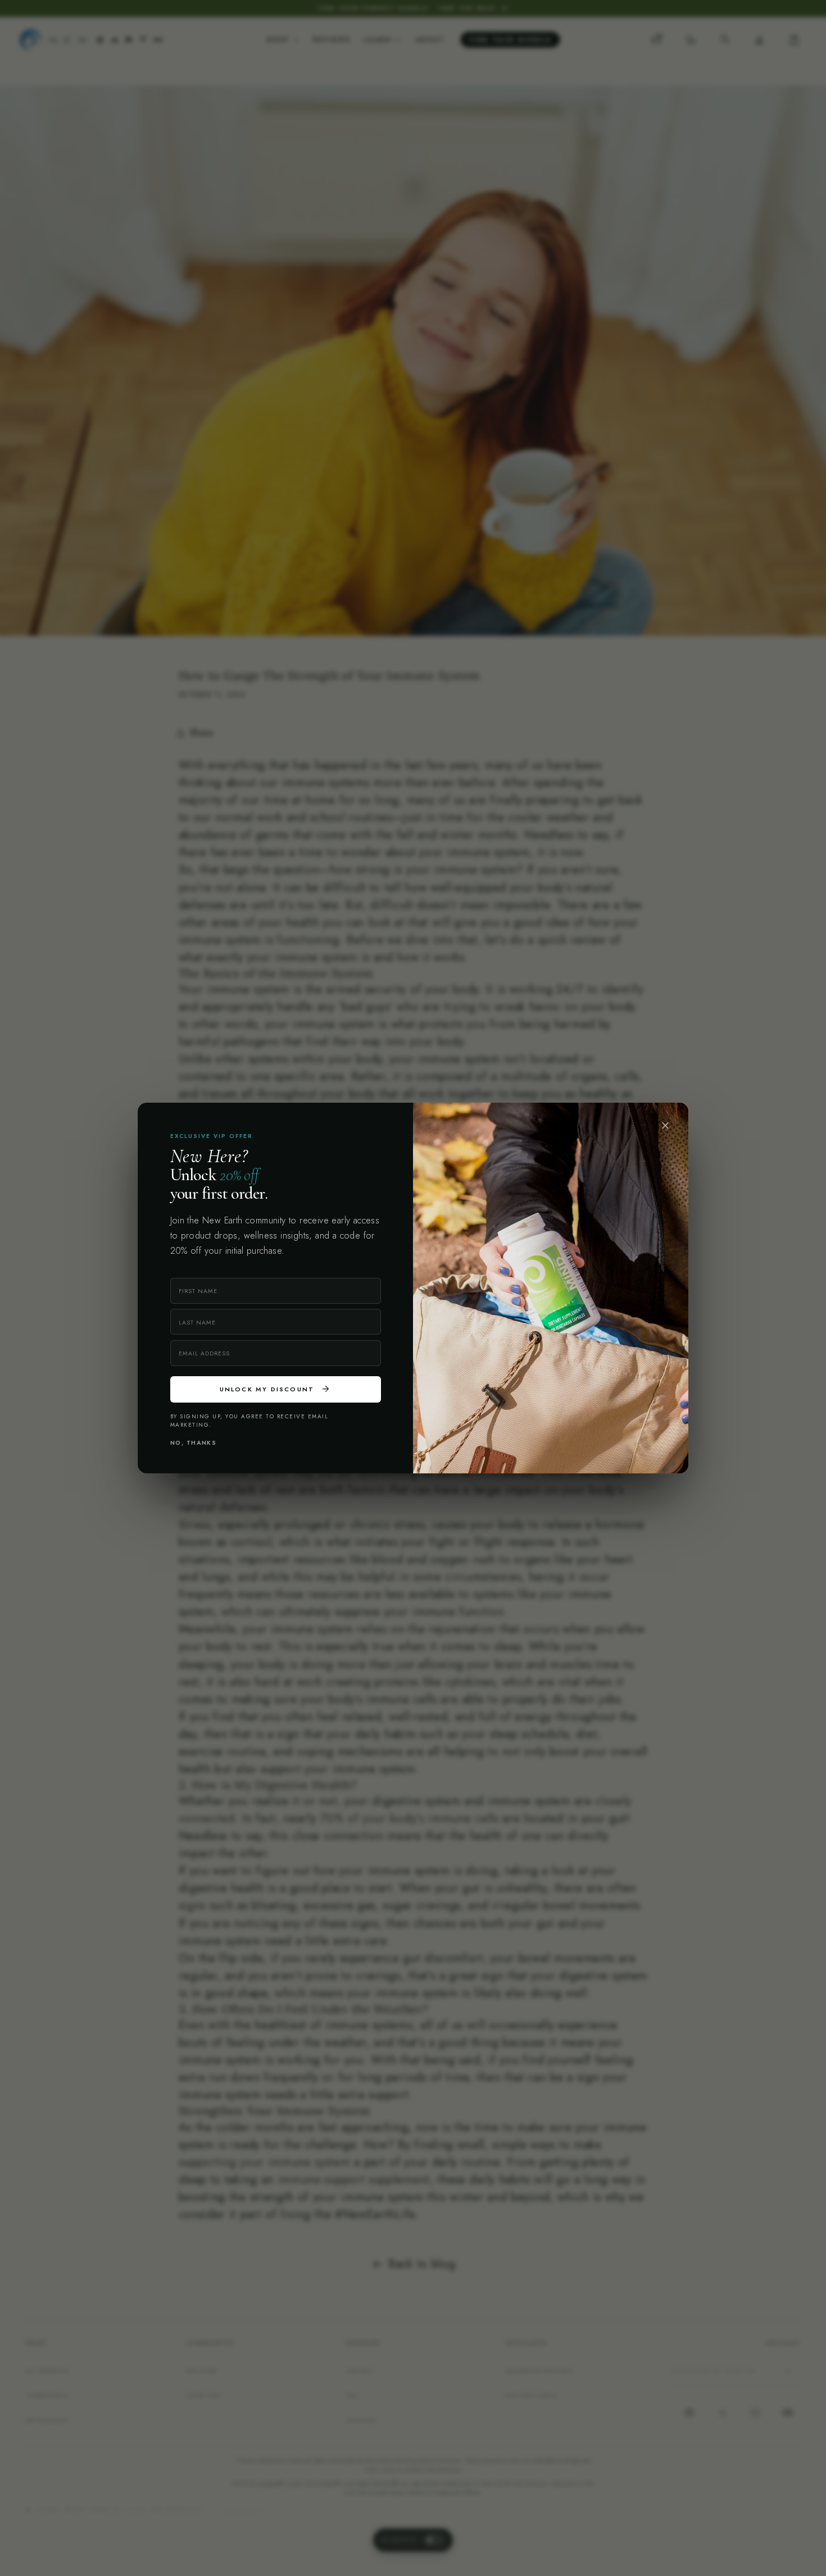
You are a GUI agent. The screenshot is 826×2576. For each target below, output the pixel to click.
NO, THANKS (194, 1443)
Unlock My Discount (276, 1389)
